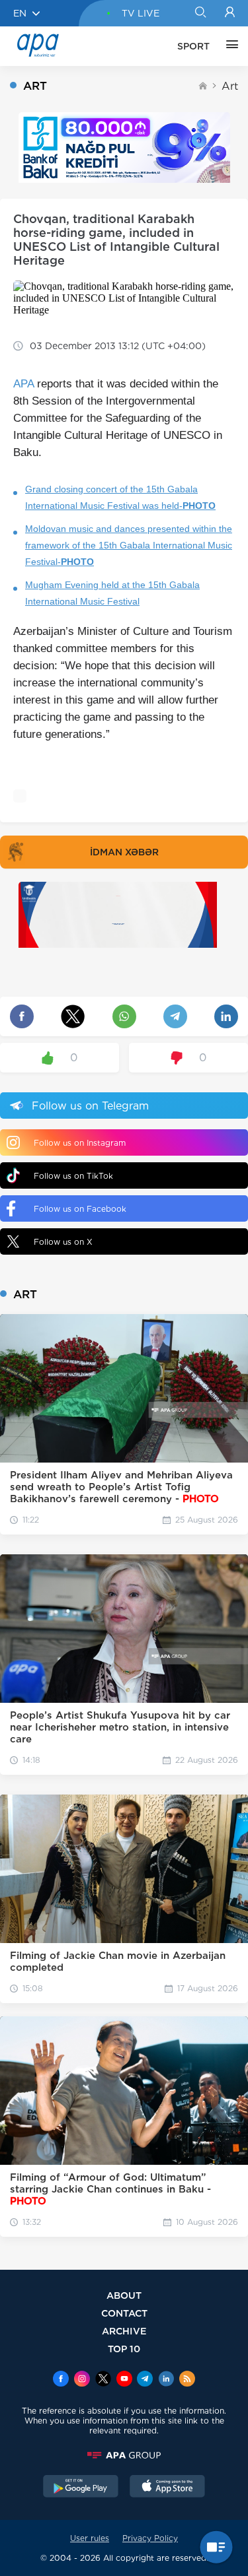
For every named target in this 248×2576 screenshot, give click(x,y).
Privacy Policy (150, 2538)
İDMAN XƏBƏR (124, 852)
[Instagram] (82, 2380)
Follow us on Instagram (80, 1143)
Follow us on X (63, 1242)
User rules (90, 2538)
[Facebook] (61, 2380)
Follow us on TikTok (73, 1176)
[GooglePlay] (81, 2488)
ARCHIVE (124, 2331)
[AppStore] (167, 2488)
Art (230, 86)
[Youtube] (124, 2380)
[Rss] (187, 2380)
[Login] (230, 13)
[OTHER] (229, 46)
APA (23, 384)
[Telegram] (145, 2380)
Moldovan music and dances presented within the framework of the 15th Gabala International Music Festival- (129, 545)
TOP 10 (124, 2349)
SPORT (193, 46)
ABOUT (124, 2295)
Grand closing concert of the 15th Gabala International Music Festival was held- (120, 497)
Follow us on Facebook (80, 1209)
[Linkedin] (166, 2380)
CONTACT (124, 2313)
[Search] (200, 13)
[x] (103, 2380)
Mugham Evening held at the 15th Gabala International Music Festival (112, 593)
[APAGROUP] (124, 2455)
